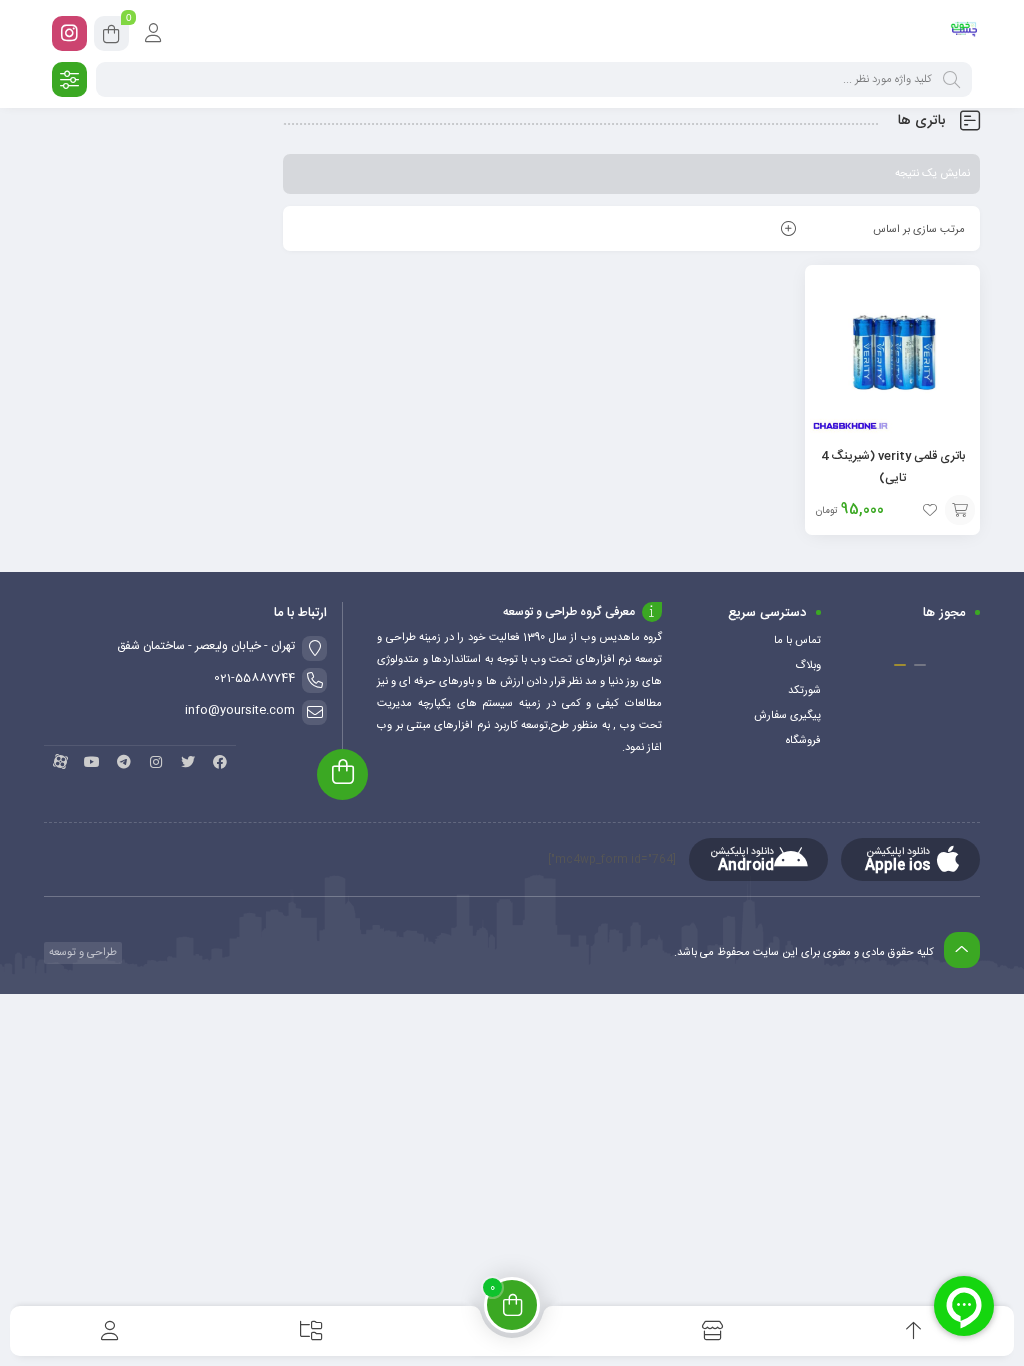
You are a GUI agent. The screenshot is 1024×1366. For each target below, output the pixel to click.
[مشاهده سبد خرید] (111, 37)
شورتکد (804, 691)
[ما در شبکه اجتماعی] (69, 33)
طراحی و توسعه (81, 953)
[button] (920, 665)
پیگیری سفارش (787, 716)
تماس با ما (797, 641)
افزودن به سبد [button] (960, 510)
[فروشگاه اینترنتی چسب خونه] (964, 33)
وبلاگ (808, 666)
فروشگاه (803, 741)
